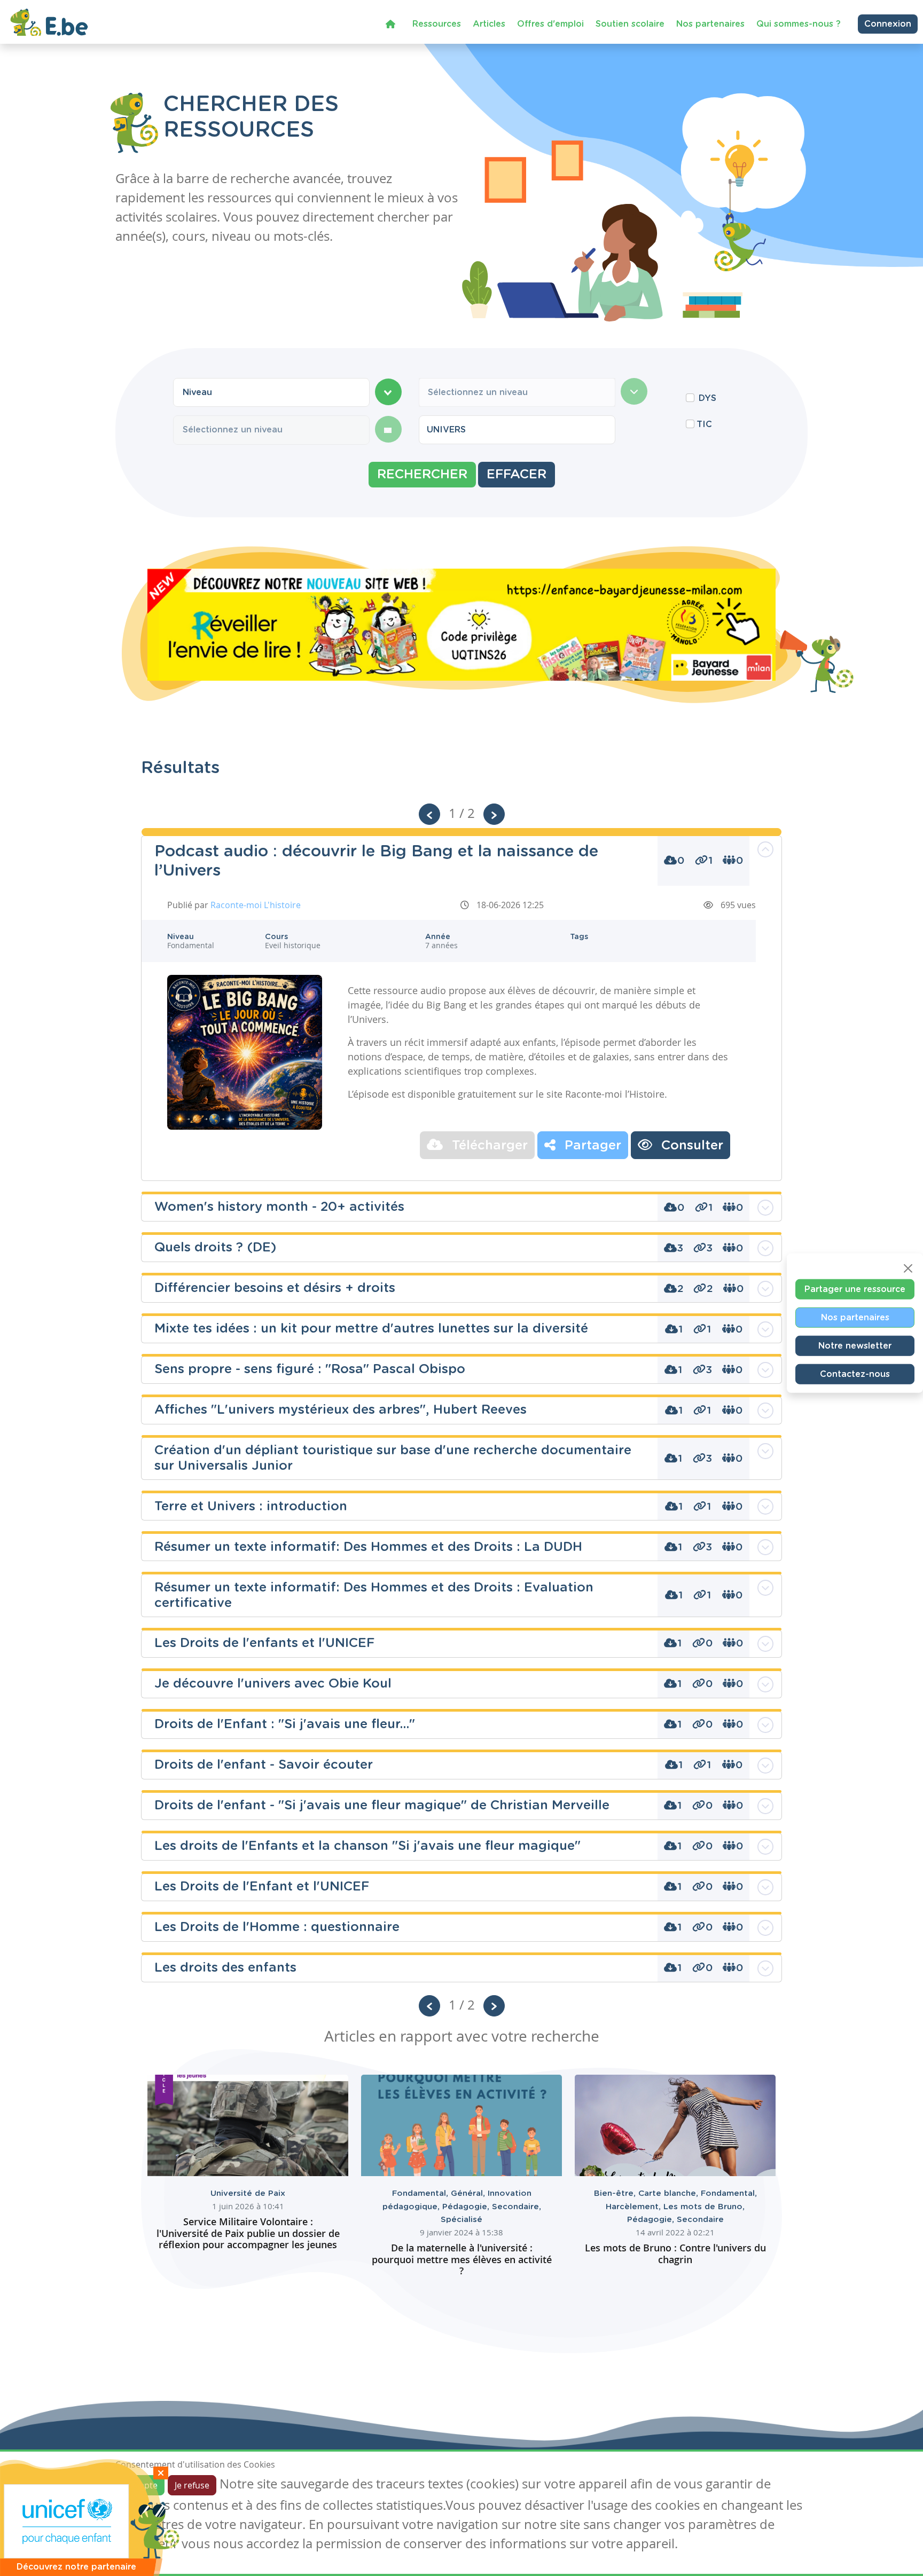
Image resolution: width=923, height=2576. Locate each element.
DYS (707, 398)
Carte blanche (670, 2193)
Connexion (888, 24)
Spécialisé (461, 2220)
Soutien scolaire (630, 24)
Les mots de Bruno (704, 2207)
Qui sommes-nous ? (799, 24)
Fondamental (421, 2193)
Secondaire (517, 2207)
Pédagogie (467, 2207)
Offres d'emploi (550, 24)
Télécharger (488, 1146)
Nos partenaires (710, 24)
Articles (489, 24)
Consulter (690, 1146)
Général (469, 2193)
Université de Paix (248, 2193)
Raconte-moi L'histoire (256, 905)
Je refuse (192, 2485)
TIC (704, 424)
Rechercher (422, 475)
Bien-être (616, 2193)
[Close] (908, 1268)
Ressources (437, 24)
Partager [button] (591, 1146)
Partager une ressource (855, 1289)
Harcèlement (635, 2207)
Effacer (517, 475)
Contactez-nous (855, 1374)
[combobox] (271, 392)
